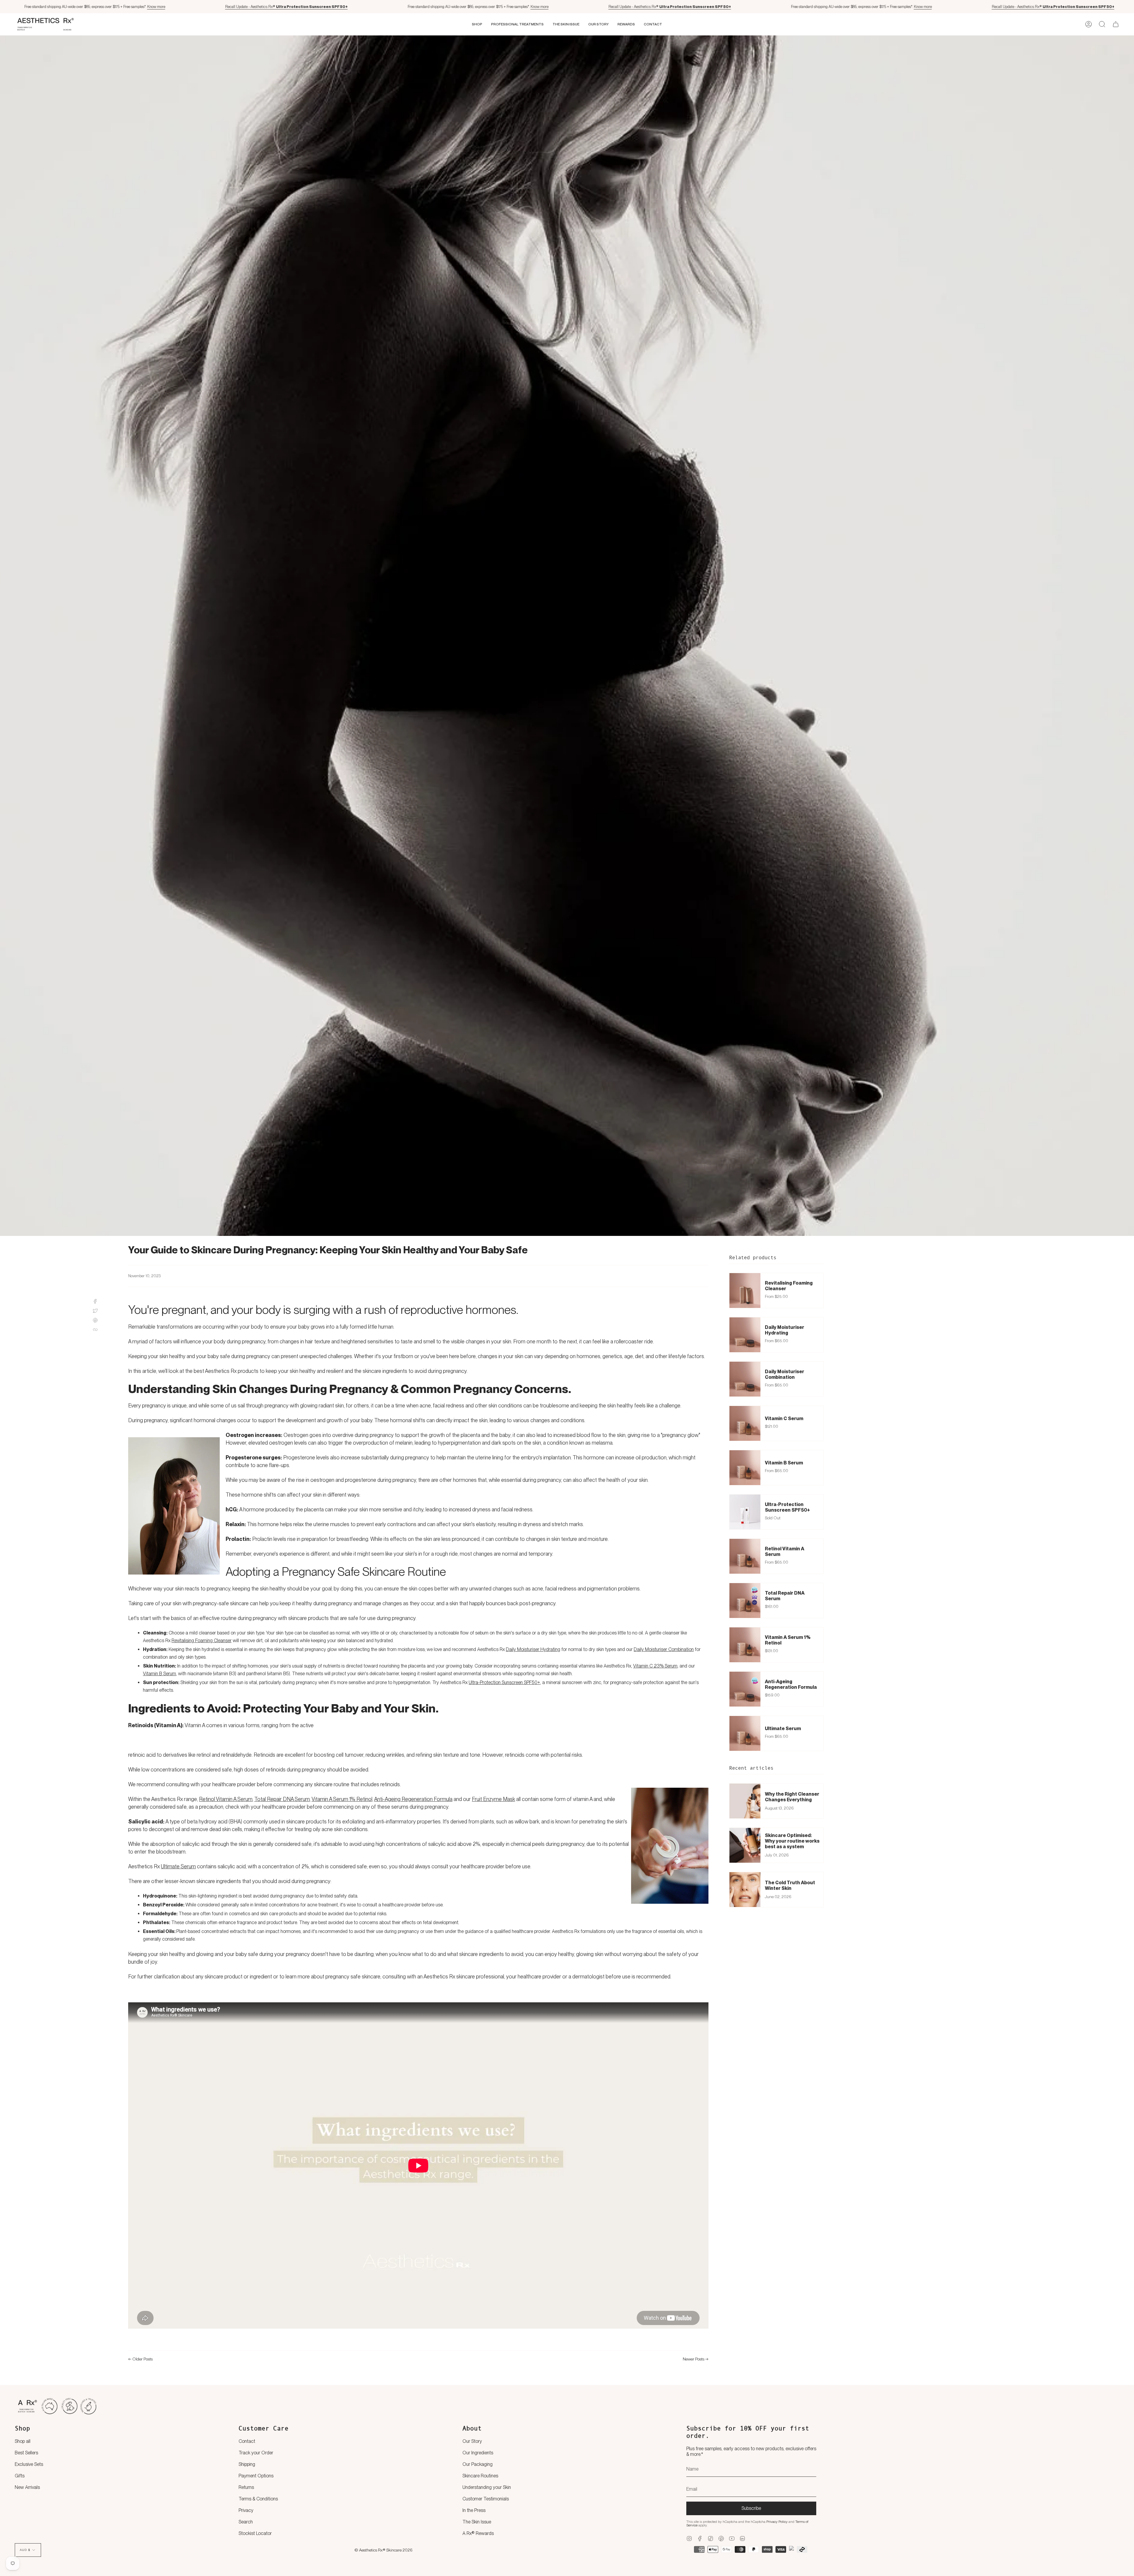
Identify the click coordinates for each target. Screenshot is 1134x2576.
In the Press (474, 2510)
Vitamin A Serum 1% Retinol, (342, 1799)
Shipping (247, 2464)
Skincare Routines (480, 2476)
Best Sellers (26, 2453)
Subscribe (751, 2508)
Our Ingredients (478, 2453)
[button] (477, 24)
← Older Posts (140, 2359)
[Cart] (1116, 24)
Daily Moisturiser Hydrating (533, 1649)
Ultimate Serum (178, 1866)
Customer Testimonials (486, 2499)
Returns (246, 2487)
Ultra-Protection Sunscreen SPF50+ (504, 1682)
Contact (247, 2441)
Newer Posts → (696, 2359)
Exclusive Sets (29, 2464)
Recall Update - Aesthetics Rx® (286, 7)
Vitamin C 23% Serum (655, 1666)
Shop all (23, 2441)
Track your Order (256, 2453)
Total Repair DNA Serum (282, 1799)
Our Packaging (478, 2464)
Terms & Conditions (258, 2499)
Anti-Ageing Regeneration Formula (413, 1799)
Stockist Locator (255, 2533)
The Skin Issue (477, 2522)
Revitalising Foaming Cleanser (202, 1641)
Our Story (472, 2441)
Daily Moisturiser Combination (664, 1649)
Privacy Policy (777, 2522)
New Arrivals (27, 2487)
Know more (156, 7)
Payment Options (256, 2476)
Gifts (20, 2476)
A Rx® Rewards (478, 2533)
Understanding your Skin (487, 2487)
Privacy (246, 2510)
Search (246, 2522)
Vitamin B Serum (159, 1674)
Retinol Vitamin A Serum (226, 1799)
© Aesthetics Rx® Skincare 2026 (383, 2550)
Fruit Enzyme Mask (493, 1799)
